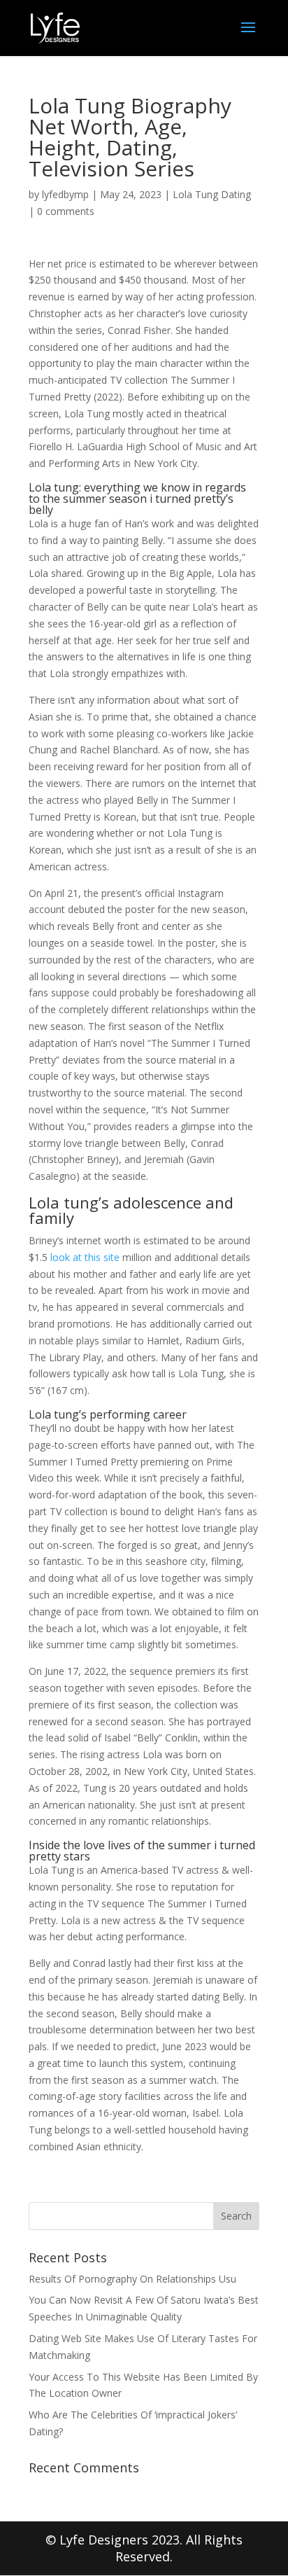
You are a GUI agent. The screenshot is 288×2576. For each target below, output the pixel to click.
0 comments (66, 211)
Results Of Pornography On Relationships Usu (132, 2279)
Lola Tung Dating (212, 194)
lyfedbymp (65, 194)
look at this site (85, 1257)
